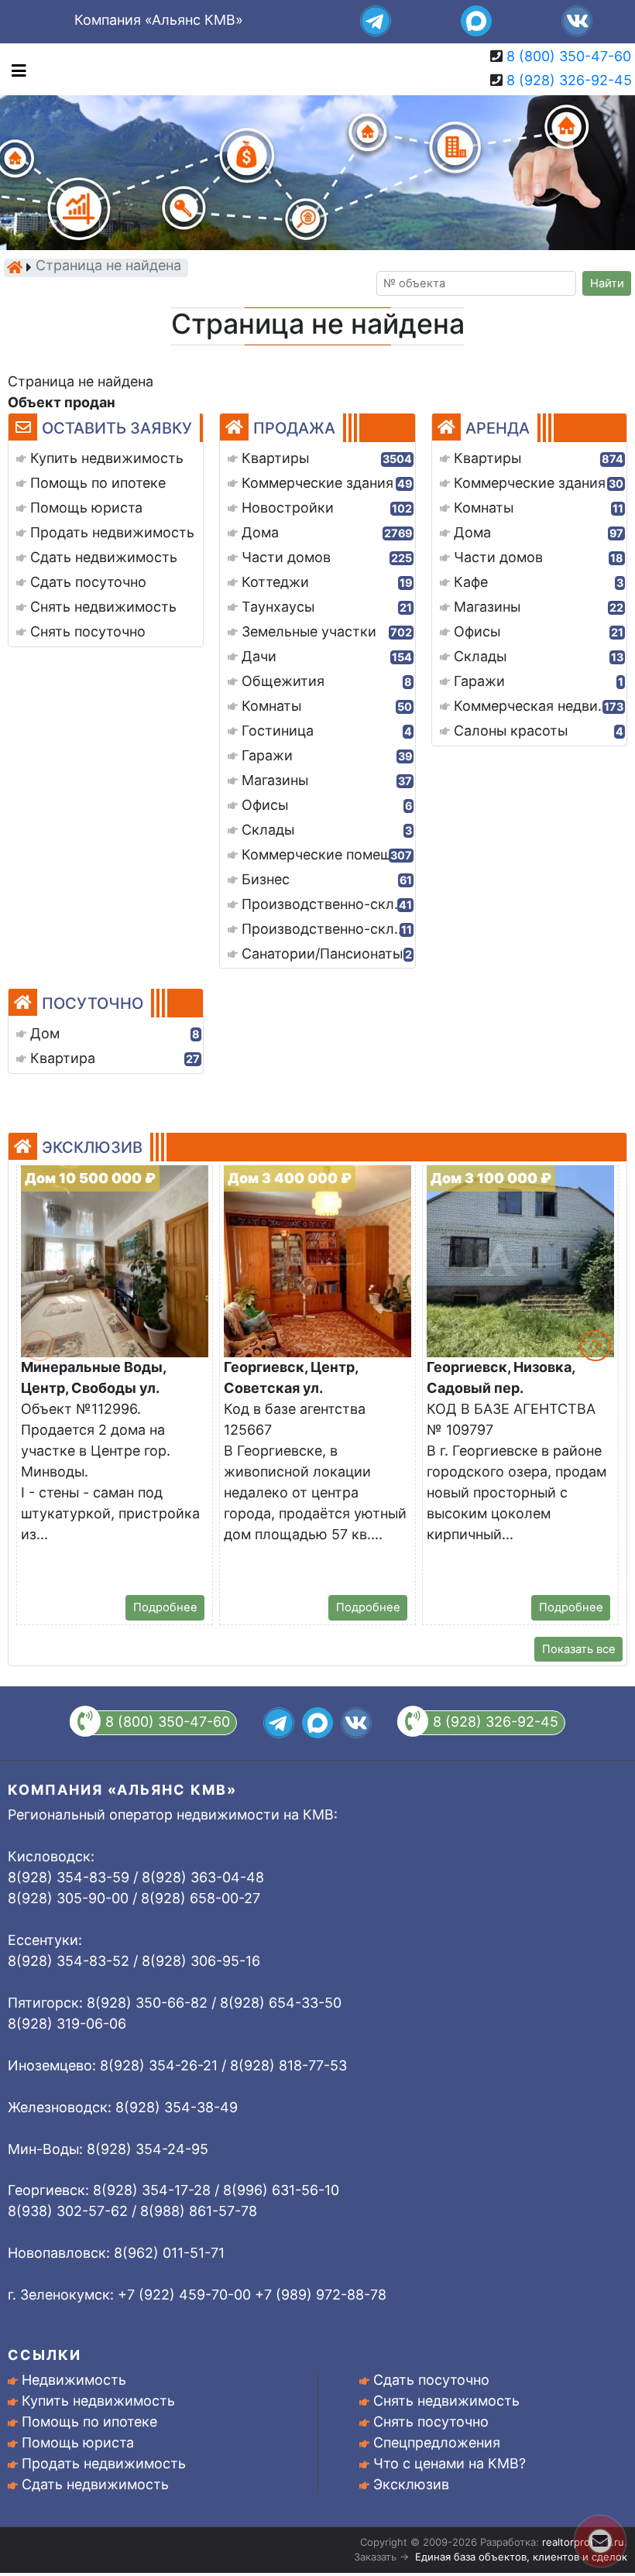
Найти (607, 283)
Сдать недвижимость (95, 2484)
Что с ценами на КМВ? (450, 2463)
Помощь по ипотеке (89, 2422)
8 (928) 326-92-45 (569, 80)
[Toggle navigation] (15, 69)
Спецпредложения (437, 2442)
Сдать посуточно (431, 2380)
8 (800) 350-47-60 (569, 56)
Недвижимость (74, 2380)
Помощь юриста (78, 2442)
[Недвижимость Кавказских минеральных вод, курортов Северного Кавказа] (15, 267)
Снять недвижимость (446, 2401)
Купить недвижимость (98, 2401)
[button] (596, 1346)
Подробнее (165, 1607)
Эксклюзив (411, 2484)
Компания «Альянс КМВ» (159, 20)
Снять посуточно (431, 2422)
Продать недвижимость (104, 2463)
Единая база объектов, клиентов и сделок (521, 2557)
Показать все (579, 1649)
